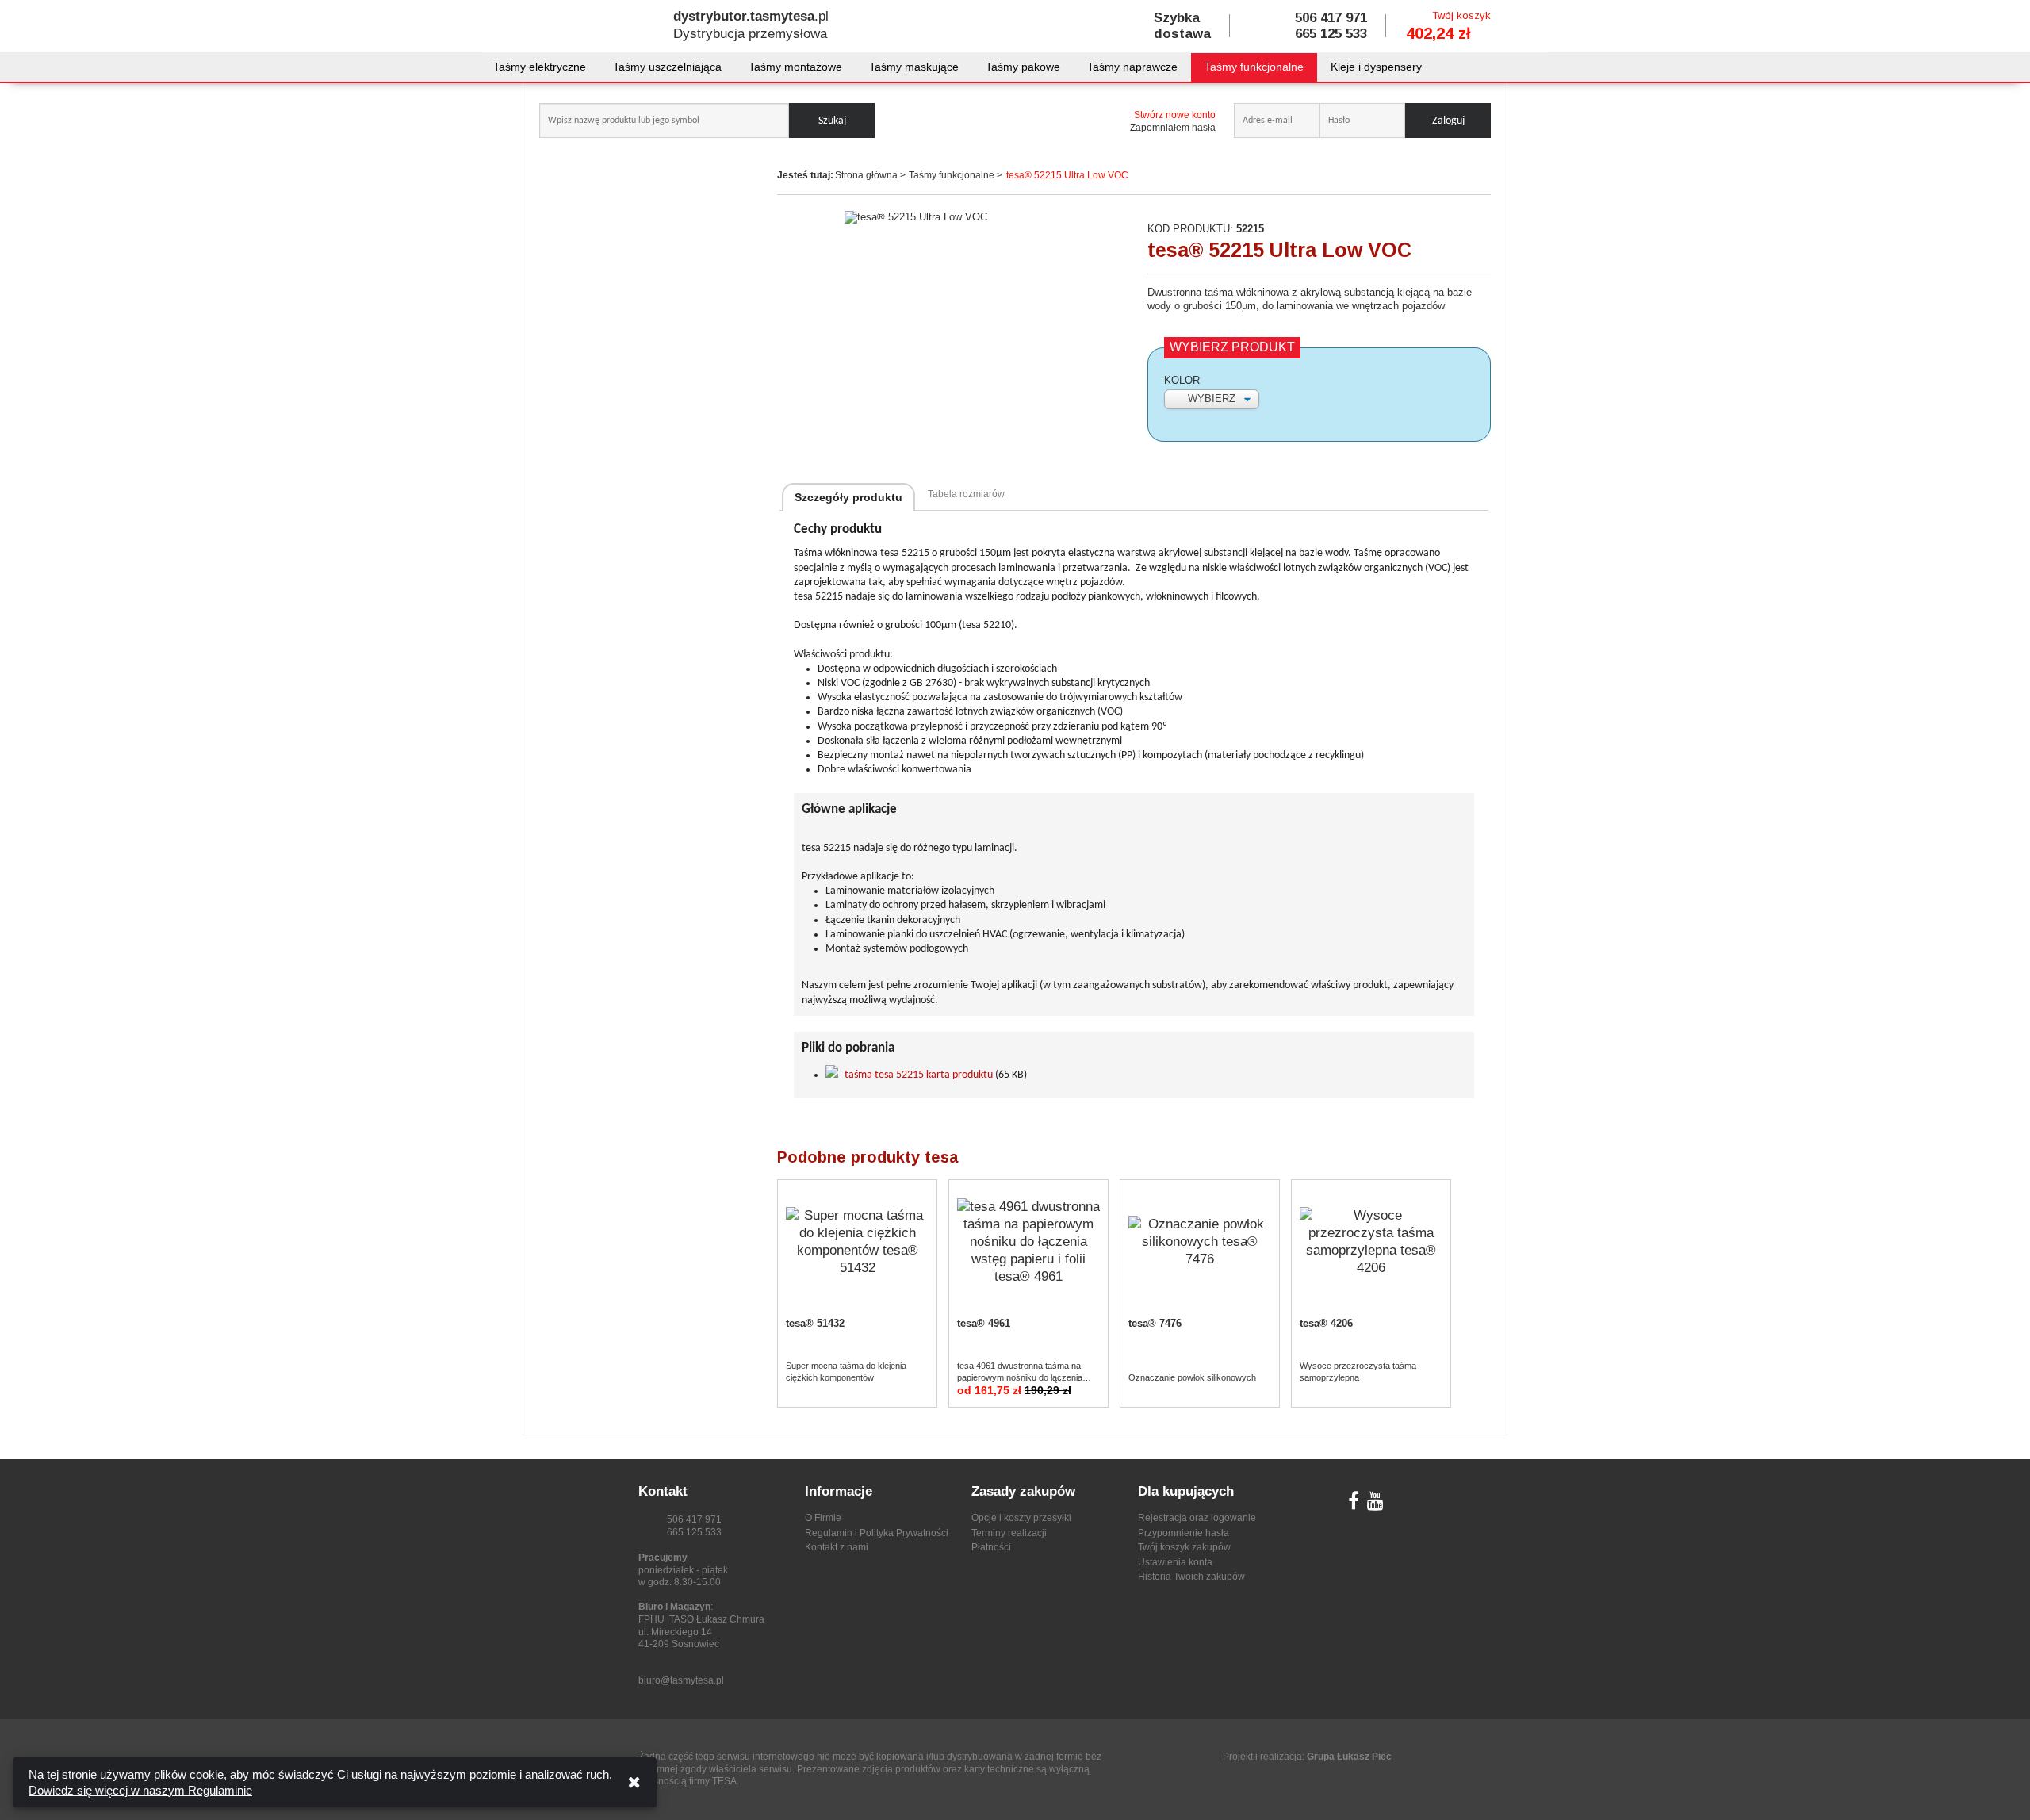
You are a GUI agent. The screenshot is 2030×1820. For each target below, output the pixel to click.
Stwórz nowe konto (1175, 115)
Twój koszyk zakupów (1184, 1547)
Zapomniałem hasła (1173, 128)
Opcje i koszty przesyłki (1021, 1518)
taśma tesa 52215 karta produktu (919, 1075)
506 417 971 (1331, 18)
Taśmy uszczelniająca (667, 67)
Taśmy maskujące (914, 67)
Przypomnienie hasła (1184, 1533)
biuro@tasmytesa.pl (681, 1680)
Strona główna (866, 175)
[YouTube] (1375, 1504)
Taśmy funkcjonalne (1254, 67)
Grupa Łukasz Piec (1349, 1757)
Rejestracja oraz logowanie (1197, 1518)
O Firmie (823, 1518)
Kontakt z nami (837, 1547)
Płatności (991, 1547)
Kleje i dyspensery (1376, 67)
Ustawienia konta (1175, 1562)
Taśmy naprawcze (1132, 67)
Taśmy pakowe (1023, 67)
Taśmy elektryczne (540, 67)
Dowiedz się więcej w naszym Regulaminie (140, 1790)
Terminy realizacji (1009, 1533)
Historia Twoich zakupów (1191, 1577)
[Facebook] (1354, 1504)
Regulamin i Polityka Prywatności (877, 1533)
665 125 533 (1331, 34)
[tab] (848, 497)
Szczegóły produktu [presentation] (848, 497)
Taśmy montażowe (795, 67)
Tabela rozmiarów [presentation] (966, 494)
